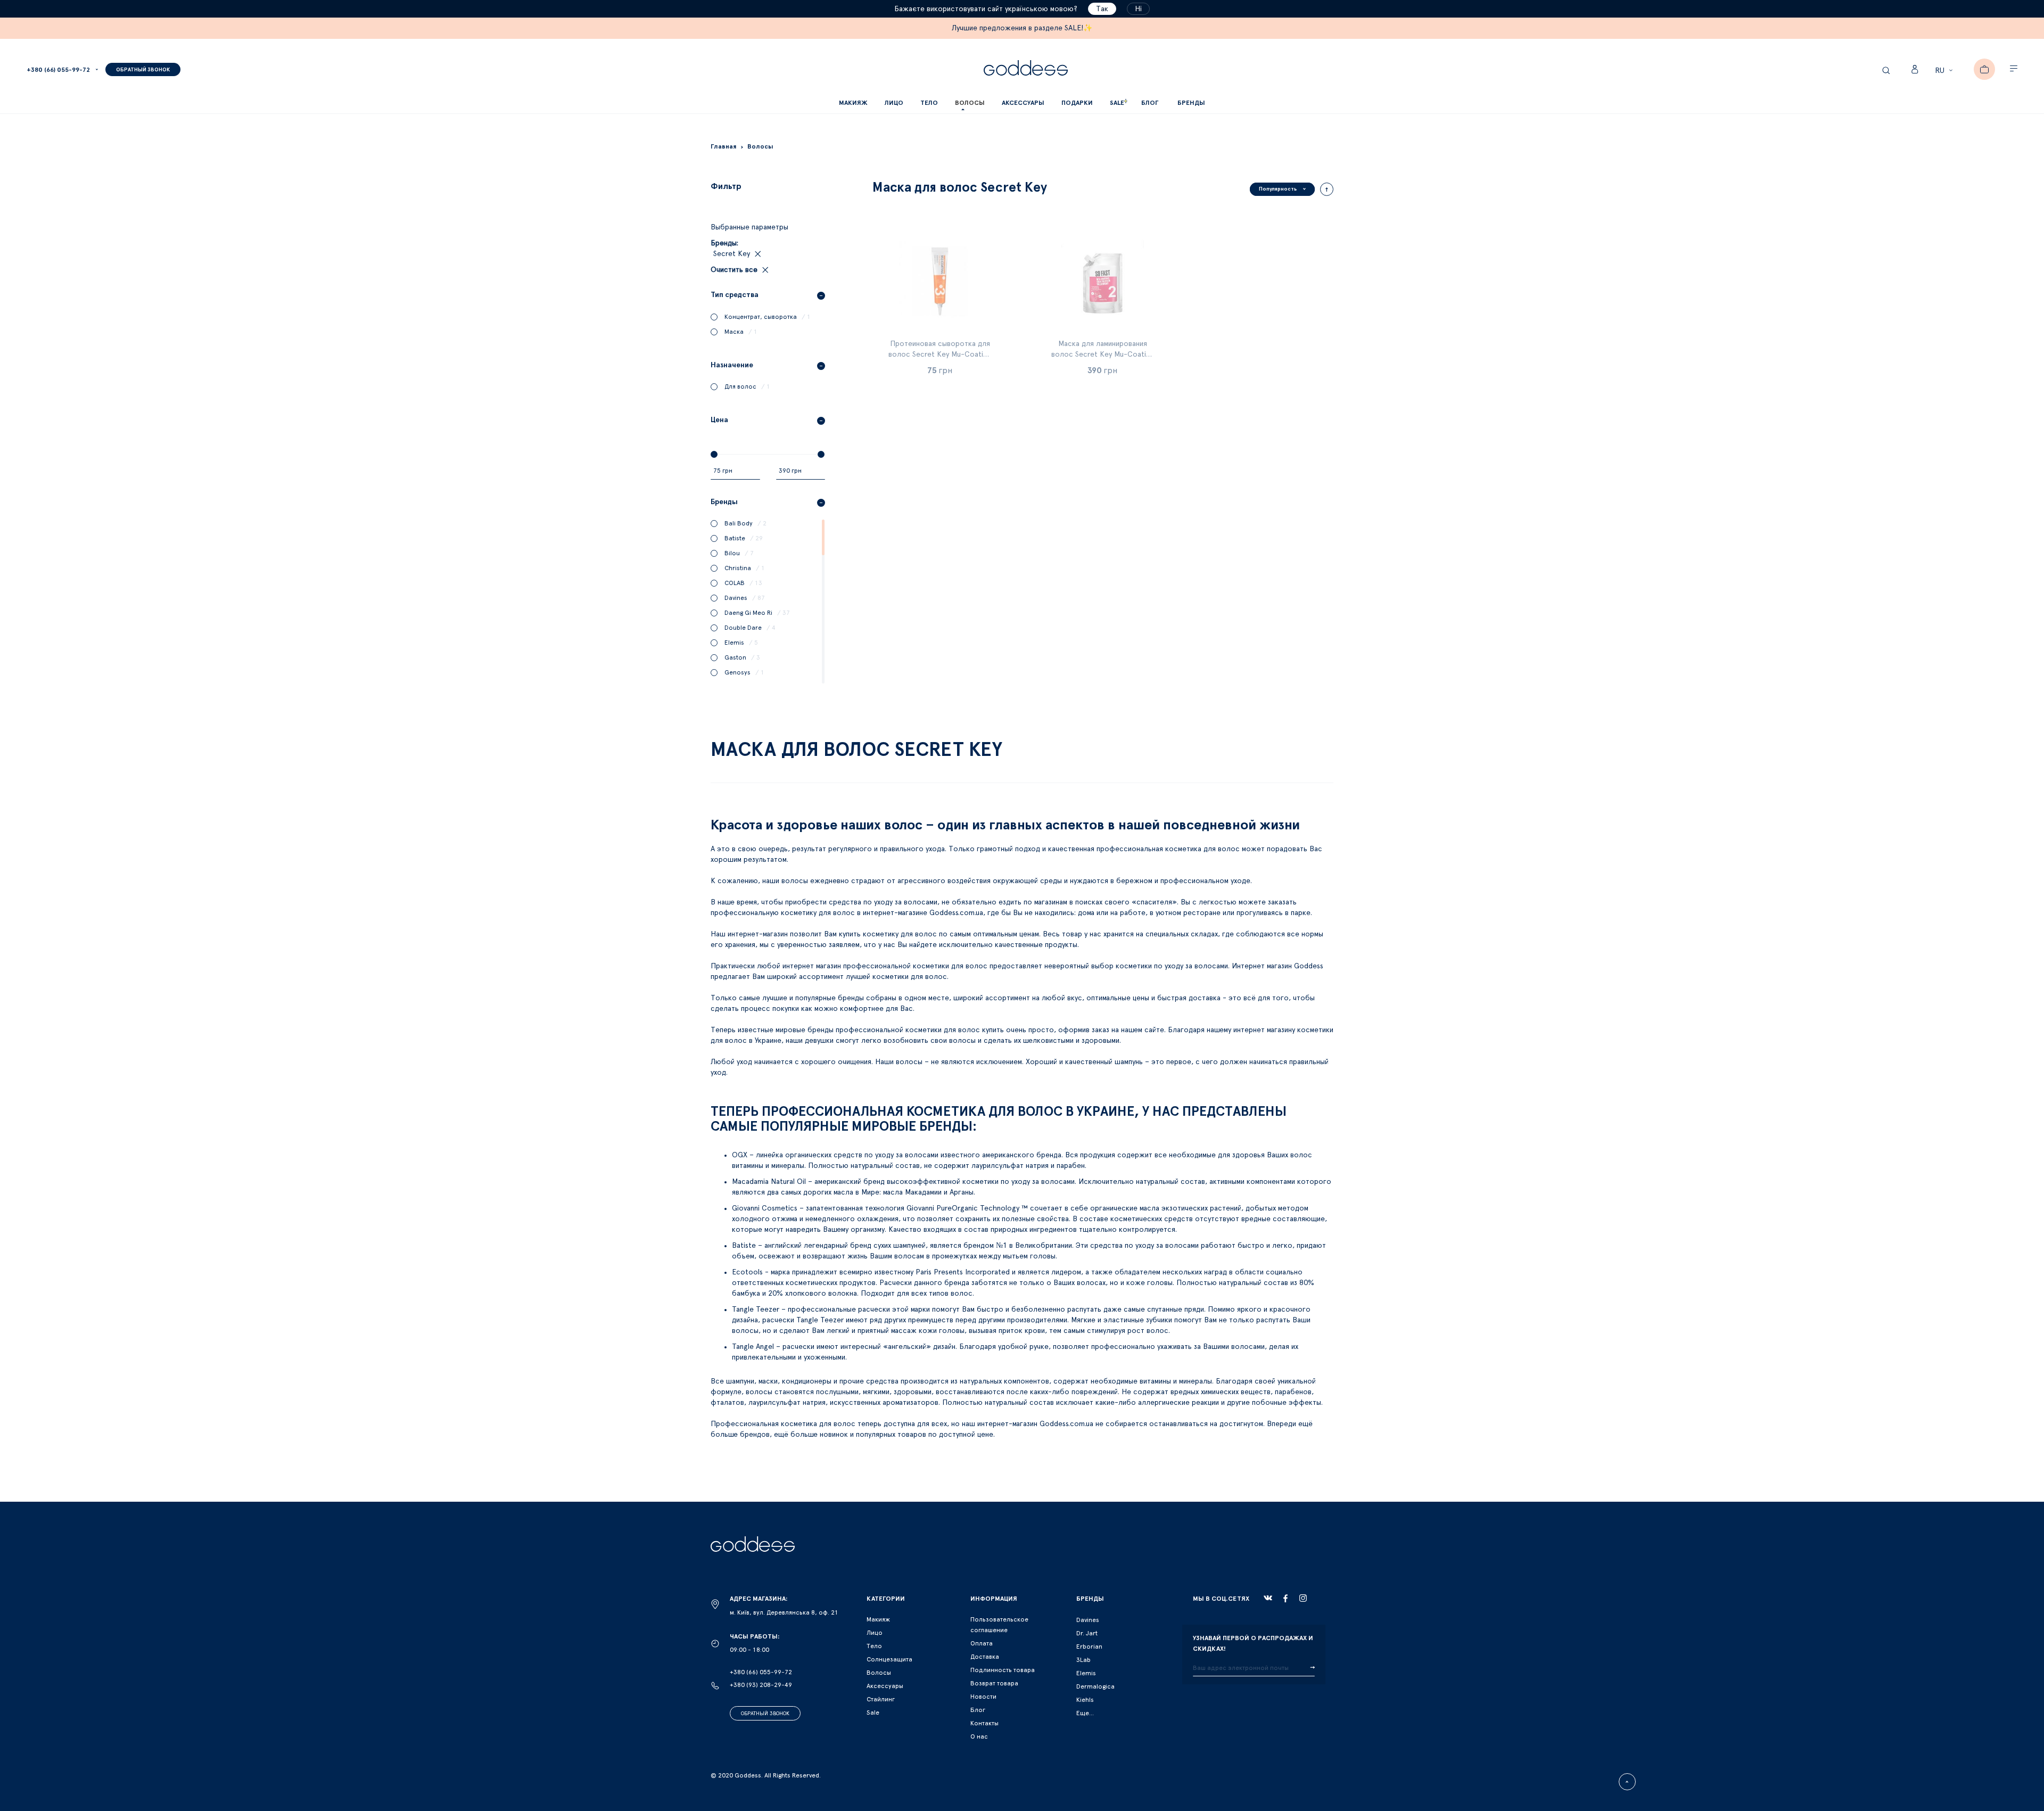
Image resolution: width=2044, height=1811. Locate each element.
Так (1102, 9)
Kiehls (1085, 1700)
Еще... (1085, 1713)
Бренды (1191, 103)
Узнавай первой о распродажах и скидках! (1253, 1643)
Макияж (878, 1619)
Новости (983, 1697)
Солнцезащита (889, 1659)
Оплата (982, 1643)
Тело (874, 1646)
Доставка (985, 1657)
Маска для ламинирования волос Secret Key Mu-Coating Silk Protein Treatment (1103, 355)
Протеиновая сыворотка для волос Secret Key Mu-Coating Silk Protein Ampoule (940, 355)
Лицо (875, 1633)
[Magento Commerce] (1026, 69)
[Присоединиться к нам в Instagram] (1303, 1598)
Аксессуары (885, 1686)
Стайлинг (881, 1699)
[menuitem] (1150, 103)
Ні (1138, 9)
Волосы (879, 1673)
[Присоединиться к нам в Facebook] (1285, 1598)
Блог (978, 1710)
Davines (1088, 1620)
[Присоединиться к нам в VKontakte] (1268, 1598)
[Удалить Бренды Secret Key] (757, 254)
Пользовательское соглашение (999, 1625)
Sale (873, 1713)
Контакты (984, 1723)
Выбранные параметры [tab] (749, 227)
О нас (979, 1736)
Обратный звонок (765, 1714)
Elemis (1086, 1673)
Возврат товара (994, 1683)
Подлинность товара (1003, 1670)
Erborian (1089, 1647)
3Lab (1083, 1660)
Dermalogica (1095, 1686)
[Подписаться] (1312, 1668)
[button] (1945, 71)
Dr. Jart (1087, 1633)
